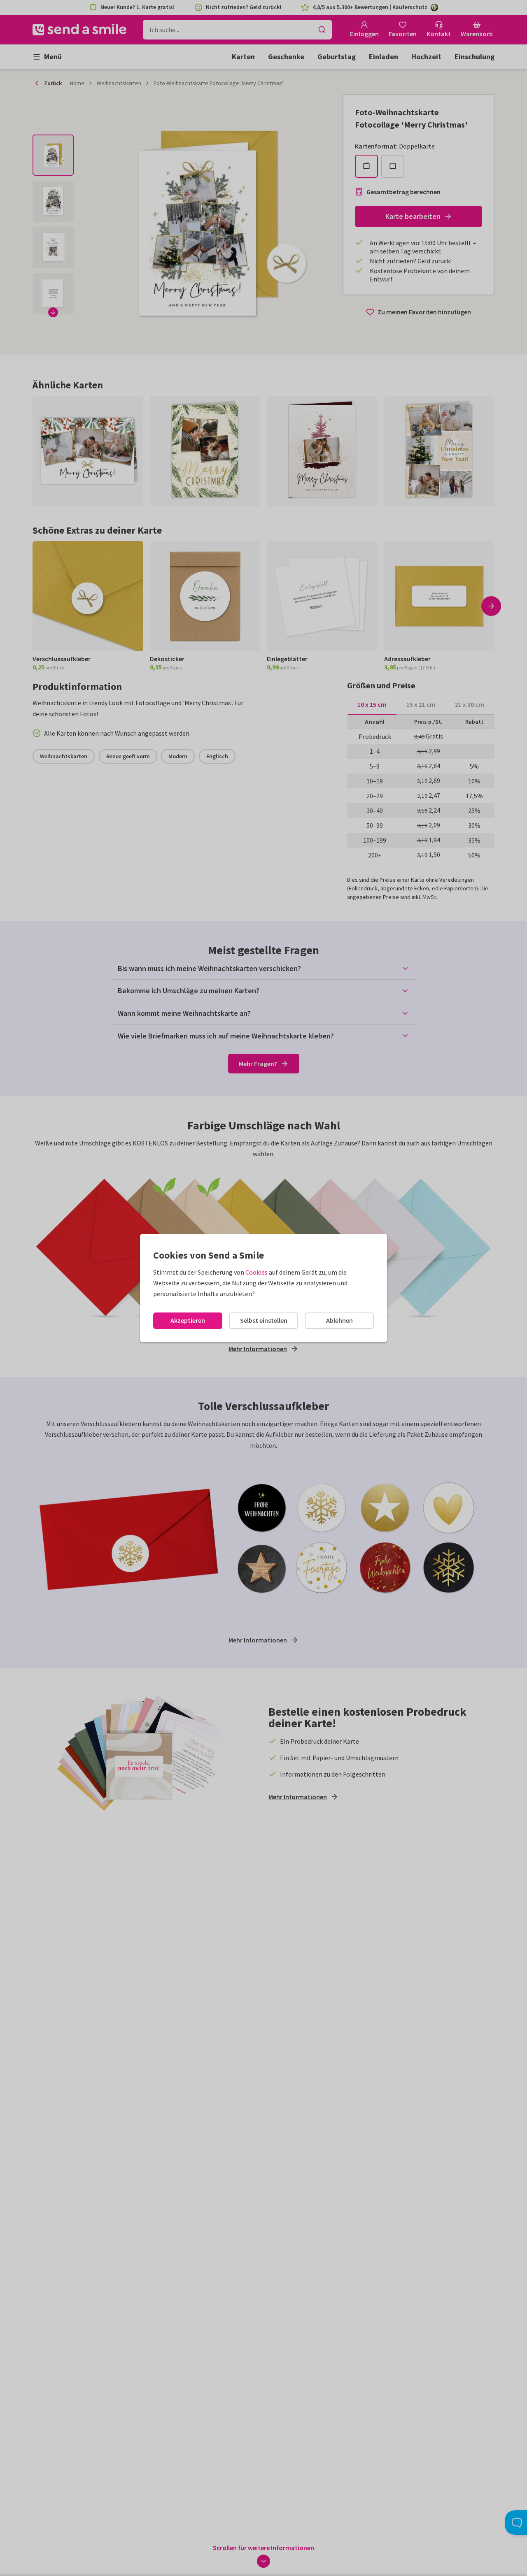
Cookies (257, 1272)
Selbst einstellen (264, 1320)
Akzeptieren (188, 1320)
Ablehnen (339, 1320)
